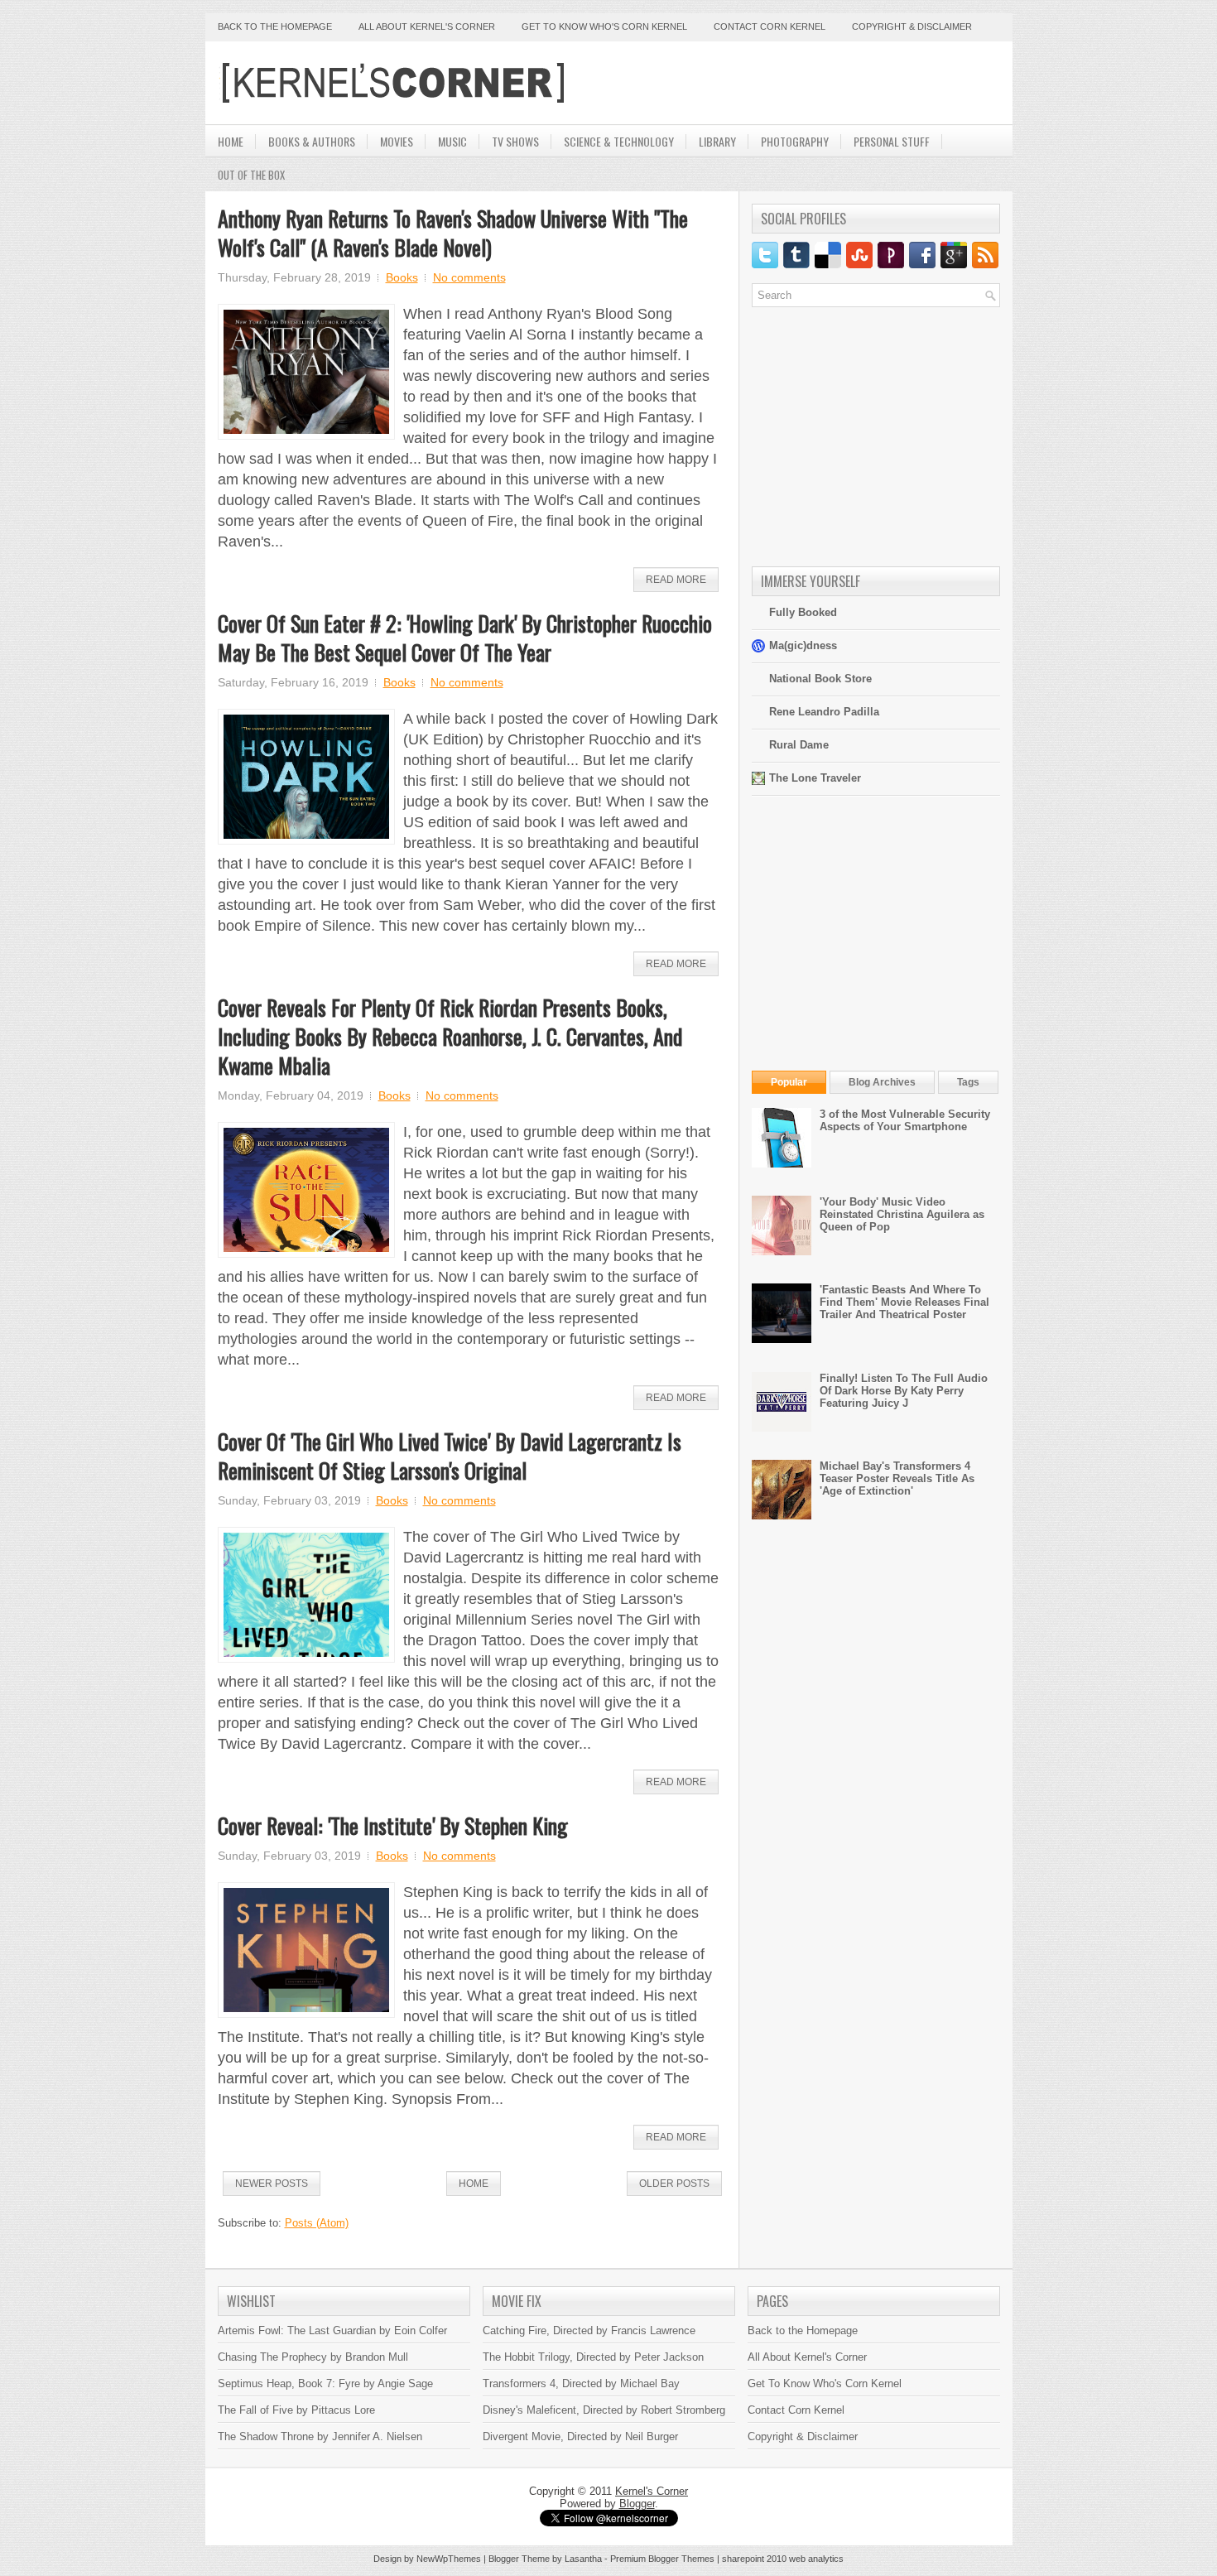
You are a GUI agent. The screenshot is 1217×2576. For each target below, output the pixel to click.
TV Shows (515, 141)
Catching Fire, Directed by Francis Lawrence (589, 2330)
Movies (397, 141)
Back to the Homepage (275, 26)
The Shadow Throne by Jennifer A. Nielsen (320, 2436)
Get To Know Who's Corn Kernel (825, 2383)
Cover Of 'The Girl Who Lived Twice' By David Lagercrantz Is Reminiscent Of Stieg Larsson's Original (450, 1456)
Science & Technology (619, 141)
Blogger (637, 2504)
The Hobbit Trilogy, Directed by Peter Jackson (593, 2357)
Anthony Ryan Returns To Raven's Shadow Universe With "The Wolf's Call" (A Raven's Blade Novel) (453, 233)
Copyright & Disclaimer (912, 26)
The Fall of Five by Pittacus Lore (296, 2410)
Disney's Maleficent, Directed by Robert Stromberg (604, 2410)
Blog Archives (882, 1082)
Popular (789, 1082)
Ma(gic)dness (803, 645)
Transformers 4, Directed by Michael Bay (581, 2383)
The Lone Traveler (815, 778)
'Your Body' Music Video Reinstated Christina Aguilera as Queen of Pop (902, 1214)
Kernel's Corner (652, 2491)
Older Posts (674, 2184)
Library (717, 141)
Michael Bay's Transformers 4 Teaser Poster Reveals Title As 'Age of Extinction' (897, 1478)
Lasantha (583, 2559)
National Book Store (820, 679)
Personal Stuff (892, 141)
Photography (795, 141)
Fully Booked (803, 612)
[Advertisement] (806, 83)
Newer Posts (272, 2184)
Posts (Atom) (317, 2223)
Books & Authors (312, 141)
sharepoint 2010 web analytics (783, 2559)
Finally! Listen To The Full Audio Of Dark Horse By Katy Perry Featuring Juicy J (904, 1391)
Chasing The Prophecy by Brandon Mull (313, 2357)
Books (402, 277)
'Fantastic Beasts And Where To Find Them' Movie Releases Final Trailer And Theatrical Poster (904, 1302)
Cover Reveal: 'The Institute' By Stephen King (393, 1825)
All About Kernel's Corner (427, 26)
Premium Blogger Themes (662, 2559)
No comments (469, 277)
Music (452, 141)
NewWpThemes (449, 2559)
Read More (676, 580)
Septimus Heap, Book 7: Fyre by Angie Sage (325, 2383)
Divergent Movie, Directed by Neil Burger (580, 2436)
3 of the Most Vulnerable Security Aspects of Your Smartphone (905, 1120)
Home (231, 141)
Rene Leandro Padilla (824, 712)
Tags (968, 1082)
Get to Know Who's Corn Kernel (604, 26)
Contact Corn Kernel (770, 26)
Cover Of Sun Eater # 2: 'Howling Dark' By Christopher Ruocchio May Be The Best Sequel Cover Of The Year (465, 638)
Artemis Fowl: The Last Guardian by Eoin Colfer (332, 2330)
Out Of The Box (251, 175)
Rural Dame (799, 745)
